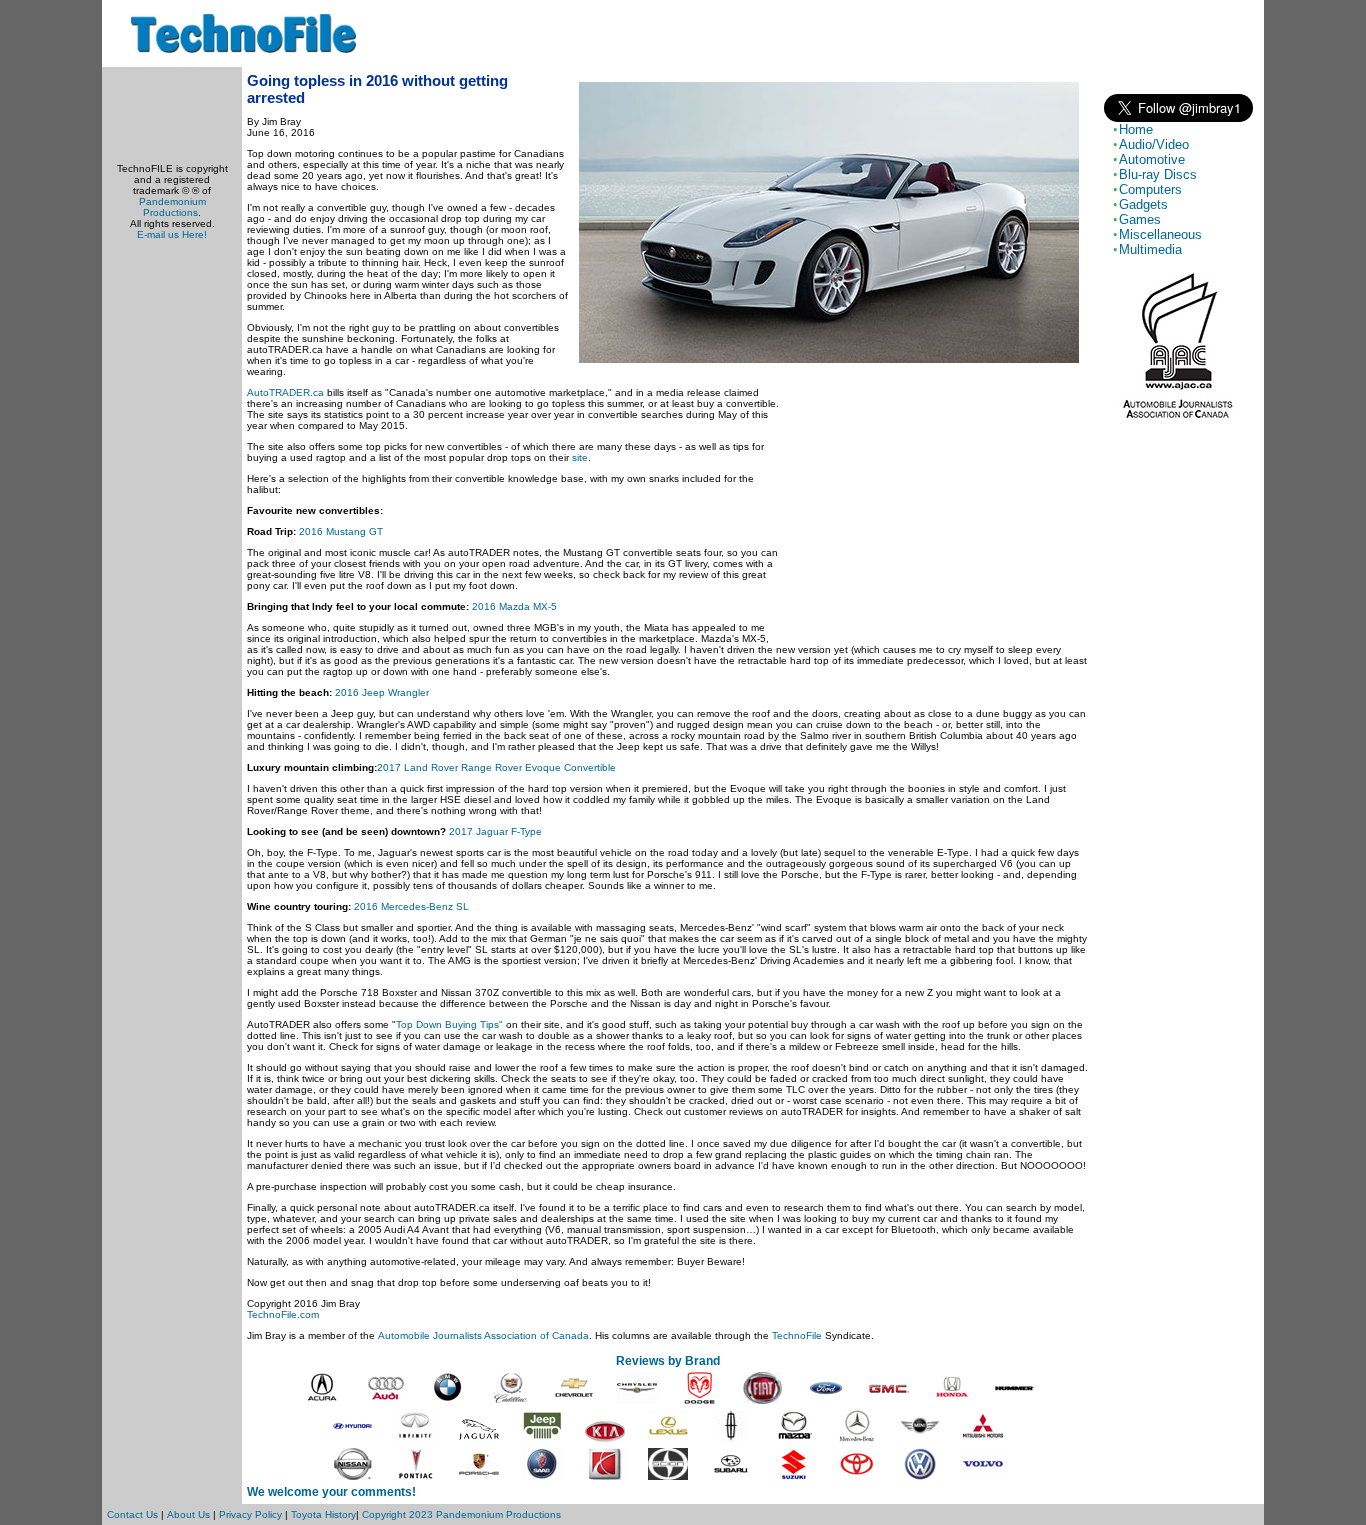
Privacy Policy (250, 1514)
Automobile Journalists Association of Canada (483, 1335)
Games (1140, 219)
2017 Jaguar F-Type (495, 831)
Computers (1150, 189)
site (580, 457)
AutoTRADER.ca (285, 392)
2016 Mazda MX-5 (514, 606)
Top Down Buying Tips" (449, 1024)
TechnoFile (797, 1335)
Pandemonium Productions (172, 207)
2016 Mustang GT (341, 531)
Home (1136, 129)
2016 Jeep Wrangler (382, 692)
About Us (188, 1514)
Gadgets (1143, 204)
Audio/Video (1154, 144)
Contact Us (132, 1514)
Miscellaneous (1160, 234)
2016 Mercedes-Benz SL (411, 906)
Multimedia (1150, 249)
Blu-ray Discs (1158, 174)
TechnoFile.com (283, 1314)
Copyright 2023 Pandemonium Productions (461, 1514)
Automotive (1152, 159)
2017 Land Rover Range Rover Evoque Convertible (496, 767)
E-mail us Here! (172, 234)
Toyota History (323, 1514)
